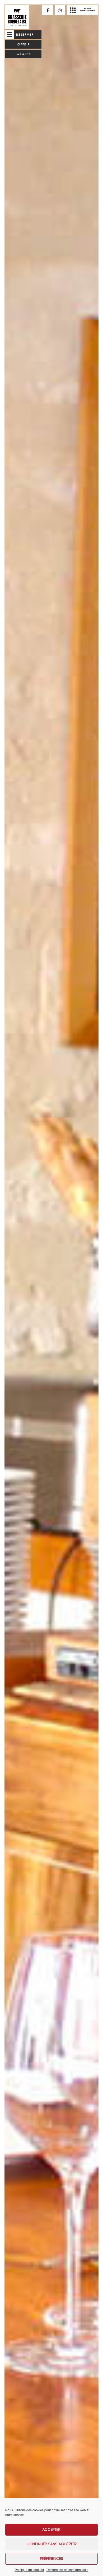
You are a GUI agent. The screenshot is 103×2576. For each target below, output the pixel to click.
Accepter (51, 2530)
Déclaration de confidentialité (67, 2570)
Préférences (52, 2559)
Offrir (24, 44)
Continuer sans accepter (52, 2544)
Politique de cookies (29, 2570)
